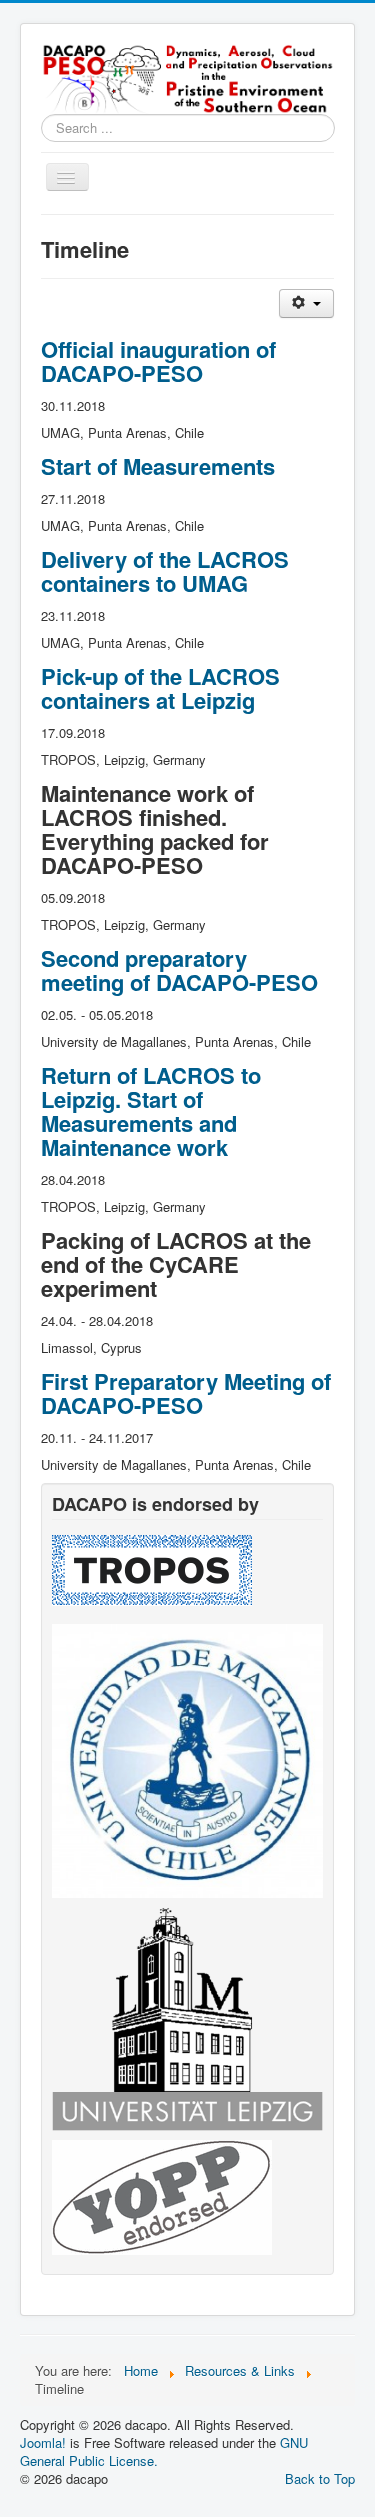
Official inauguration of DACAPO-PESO (158, 361)
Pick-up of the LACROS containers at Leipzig (160, 688)
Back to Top (320, 2478)
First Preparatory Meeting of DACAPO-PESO (186, 1393)
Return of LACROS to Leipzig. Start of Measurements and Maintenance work (151, 1111)
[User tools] (306, 303)
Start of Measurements (158, 466)
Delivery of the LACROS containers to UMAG (165, 571)
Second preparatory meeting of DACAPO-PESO (179, 970)
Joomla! (43, 2442)
